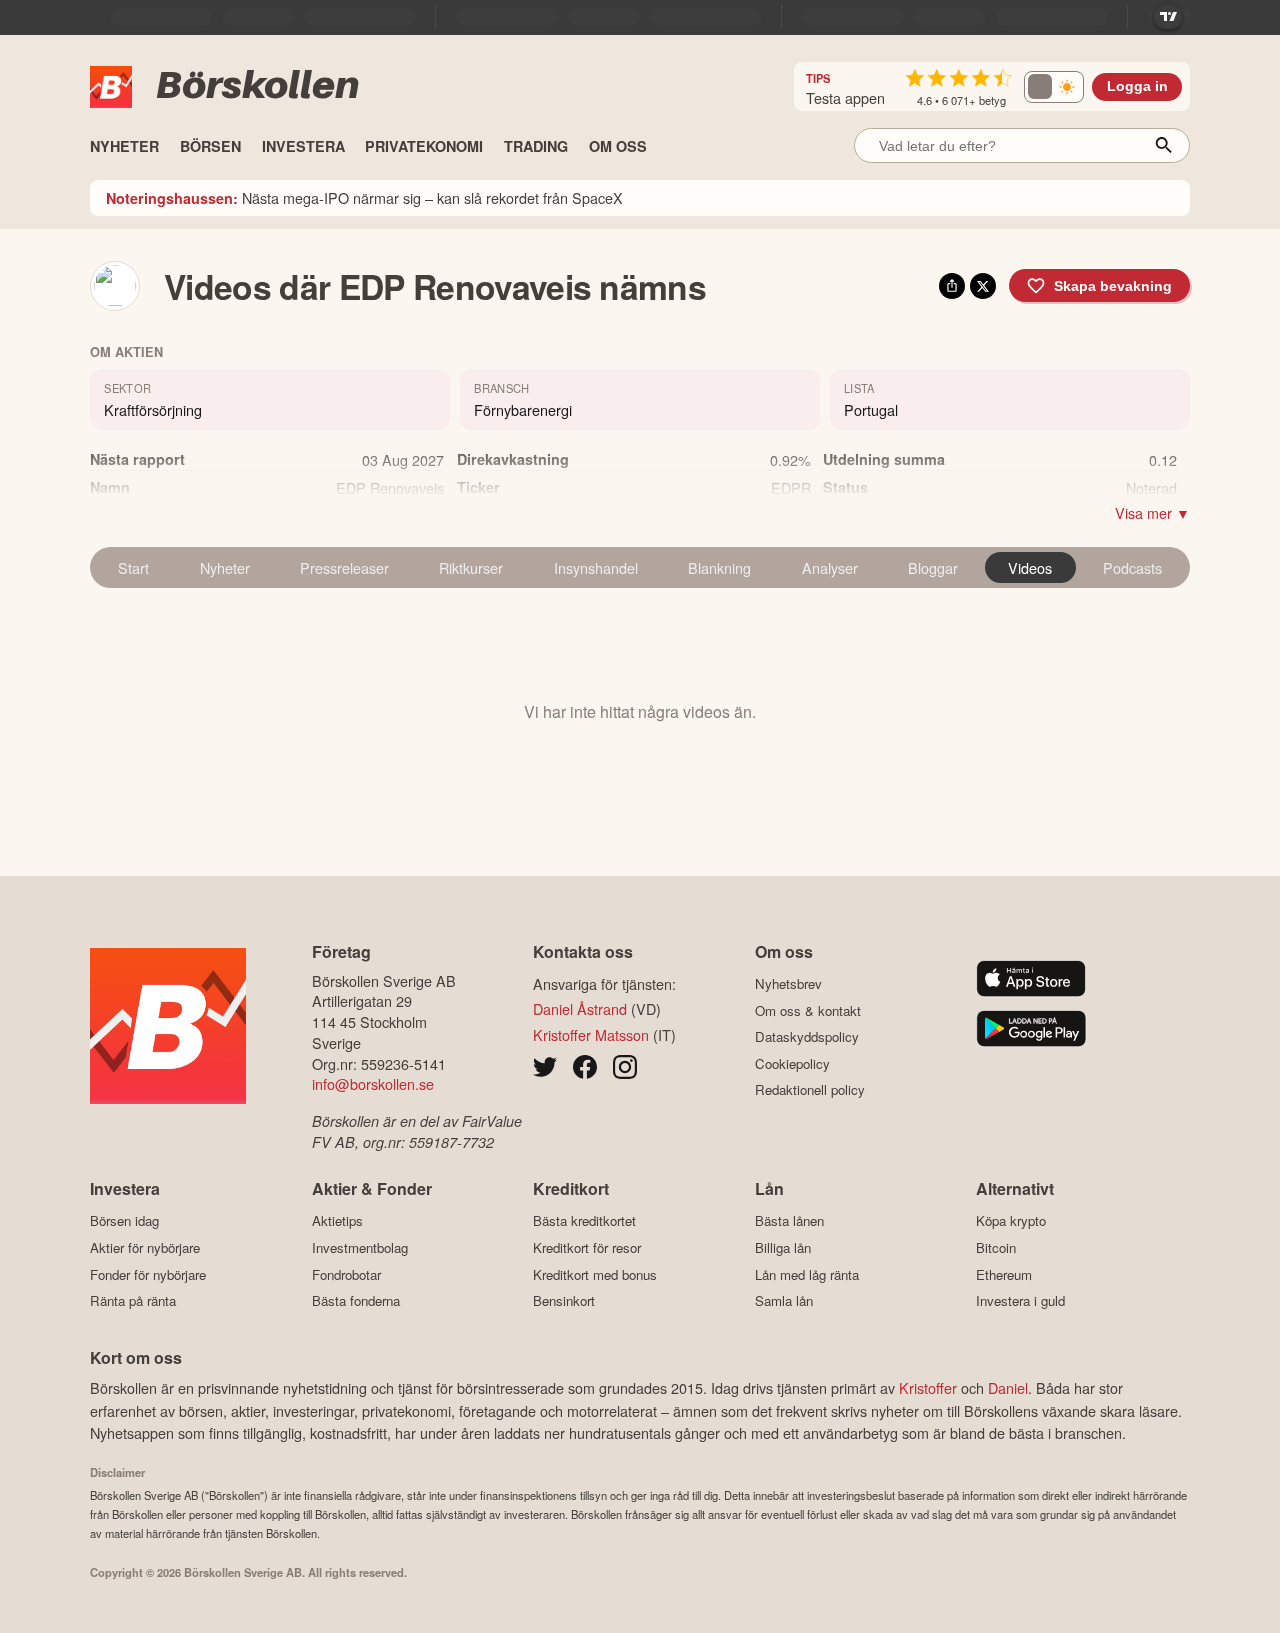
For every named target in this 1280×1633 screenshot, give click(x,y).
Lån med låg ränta (807, 1274)
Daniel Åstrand (580, 1008)
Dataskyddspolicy (807, 1037)
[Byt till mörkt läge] (1054, 87)
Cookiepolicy (792, 1063)
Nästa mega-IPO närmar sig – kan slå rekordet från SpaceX (364, 197)
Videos (1030, 567)
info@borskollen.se (373, 1083)
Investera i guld (1020, 1301)
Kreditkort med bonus (595, 1274)
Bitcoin (996, 1247)
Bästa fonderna (356, 1301)
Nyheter (225, 567)
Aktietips (337, 1221)
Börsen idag (124, 1221)
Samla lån (784, 1301)
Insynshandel (596, 567)
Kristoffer (928, 1387)
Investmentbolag (360, 1247)
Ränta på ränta (133, 1301)
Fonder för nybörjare (148, 1274)
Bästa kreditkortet (584, 1221)
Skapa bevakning (1113, 286)
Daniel (1008, 1387)
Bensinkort (564, 1301)
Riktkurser (471, 567)
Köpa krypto (1011, 1221)
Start (133, 567)
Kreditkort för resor (587, 1247)
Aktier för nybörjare (145, 1247)
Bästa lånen (789, 1221)
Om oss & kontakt (808, 1010)
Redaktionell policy (810, 1090)
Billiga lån (783, 1247)
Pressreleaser (344, 567)
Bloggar (933, 567)
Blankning (719, 567)
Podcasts (1132, 567)
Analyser (830, 567)
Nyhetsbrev (788, 984)
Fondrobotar (346, 1274)
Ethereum (1004, 1274)
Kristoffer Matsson (591, 1034)
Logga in (1137, 86)
